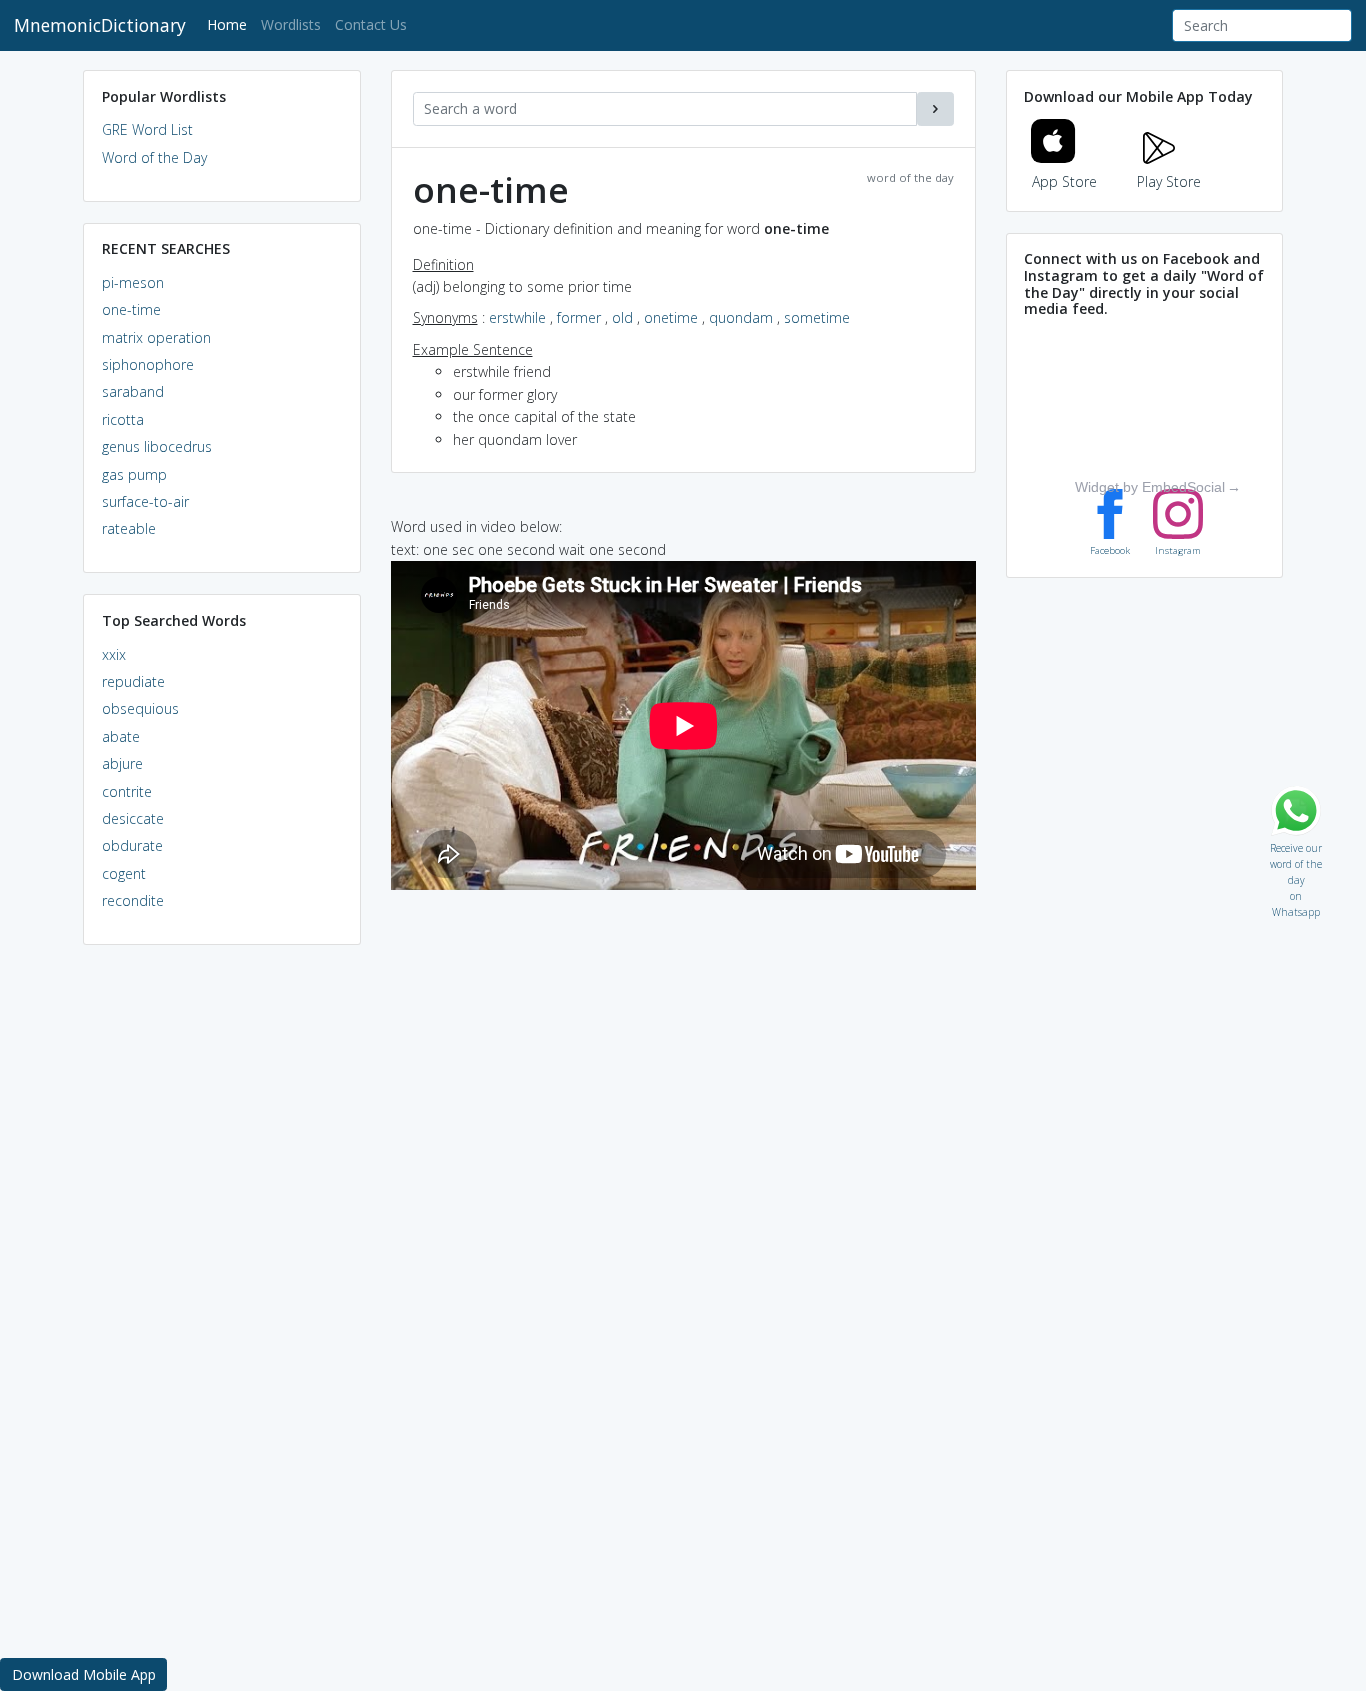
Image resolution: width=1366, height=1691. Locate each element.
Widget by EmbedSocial (1150, 487)
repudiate (133, 681)
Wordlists (291, 24)
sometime (817, 317)
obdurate (132, 845)
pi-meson (133, 282)
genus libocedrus (157, 446)
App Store (1064, 181)
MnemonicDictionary (100, 25)
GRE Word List (147, 129)
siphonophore (148, 364)
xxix (114, 654)
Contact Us (371, 24)
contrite (127, 791)
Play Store (1169, 181)
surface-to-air (145, 501)
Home (230, 24)
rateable (129, 528)
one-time (131, 309)
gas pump (134, 474)
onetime (671, 317)
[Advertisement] (222, 1266)
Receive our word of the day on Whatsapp (1296, 843)
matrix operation (156, 337)
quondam (741, 317)
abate (121, 736)
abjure (122, 763)
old (622, 317)
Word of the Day (154, 157)
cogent (124, 873)
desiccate (133, 818)
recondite (133, 900)
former (579, 317)
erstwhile (517, 317)
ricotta (123, 419)
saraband (133, 391)
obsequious (140, 708)
